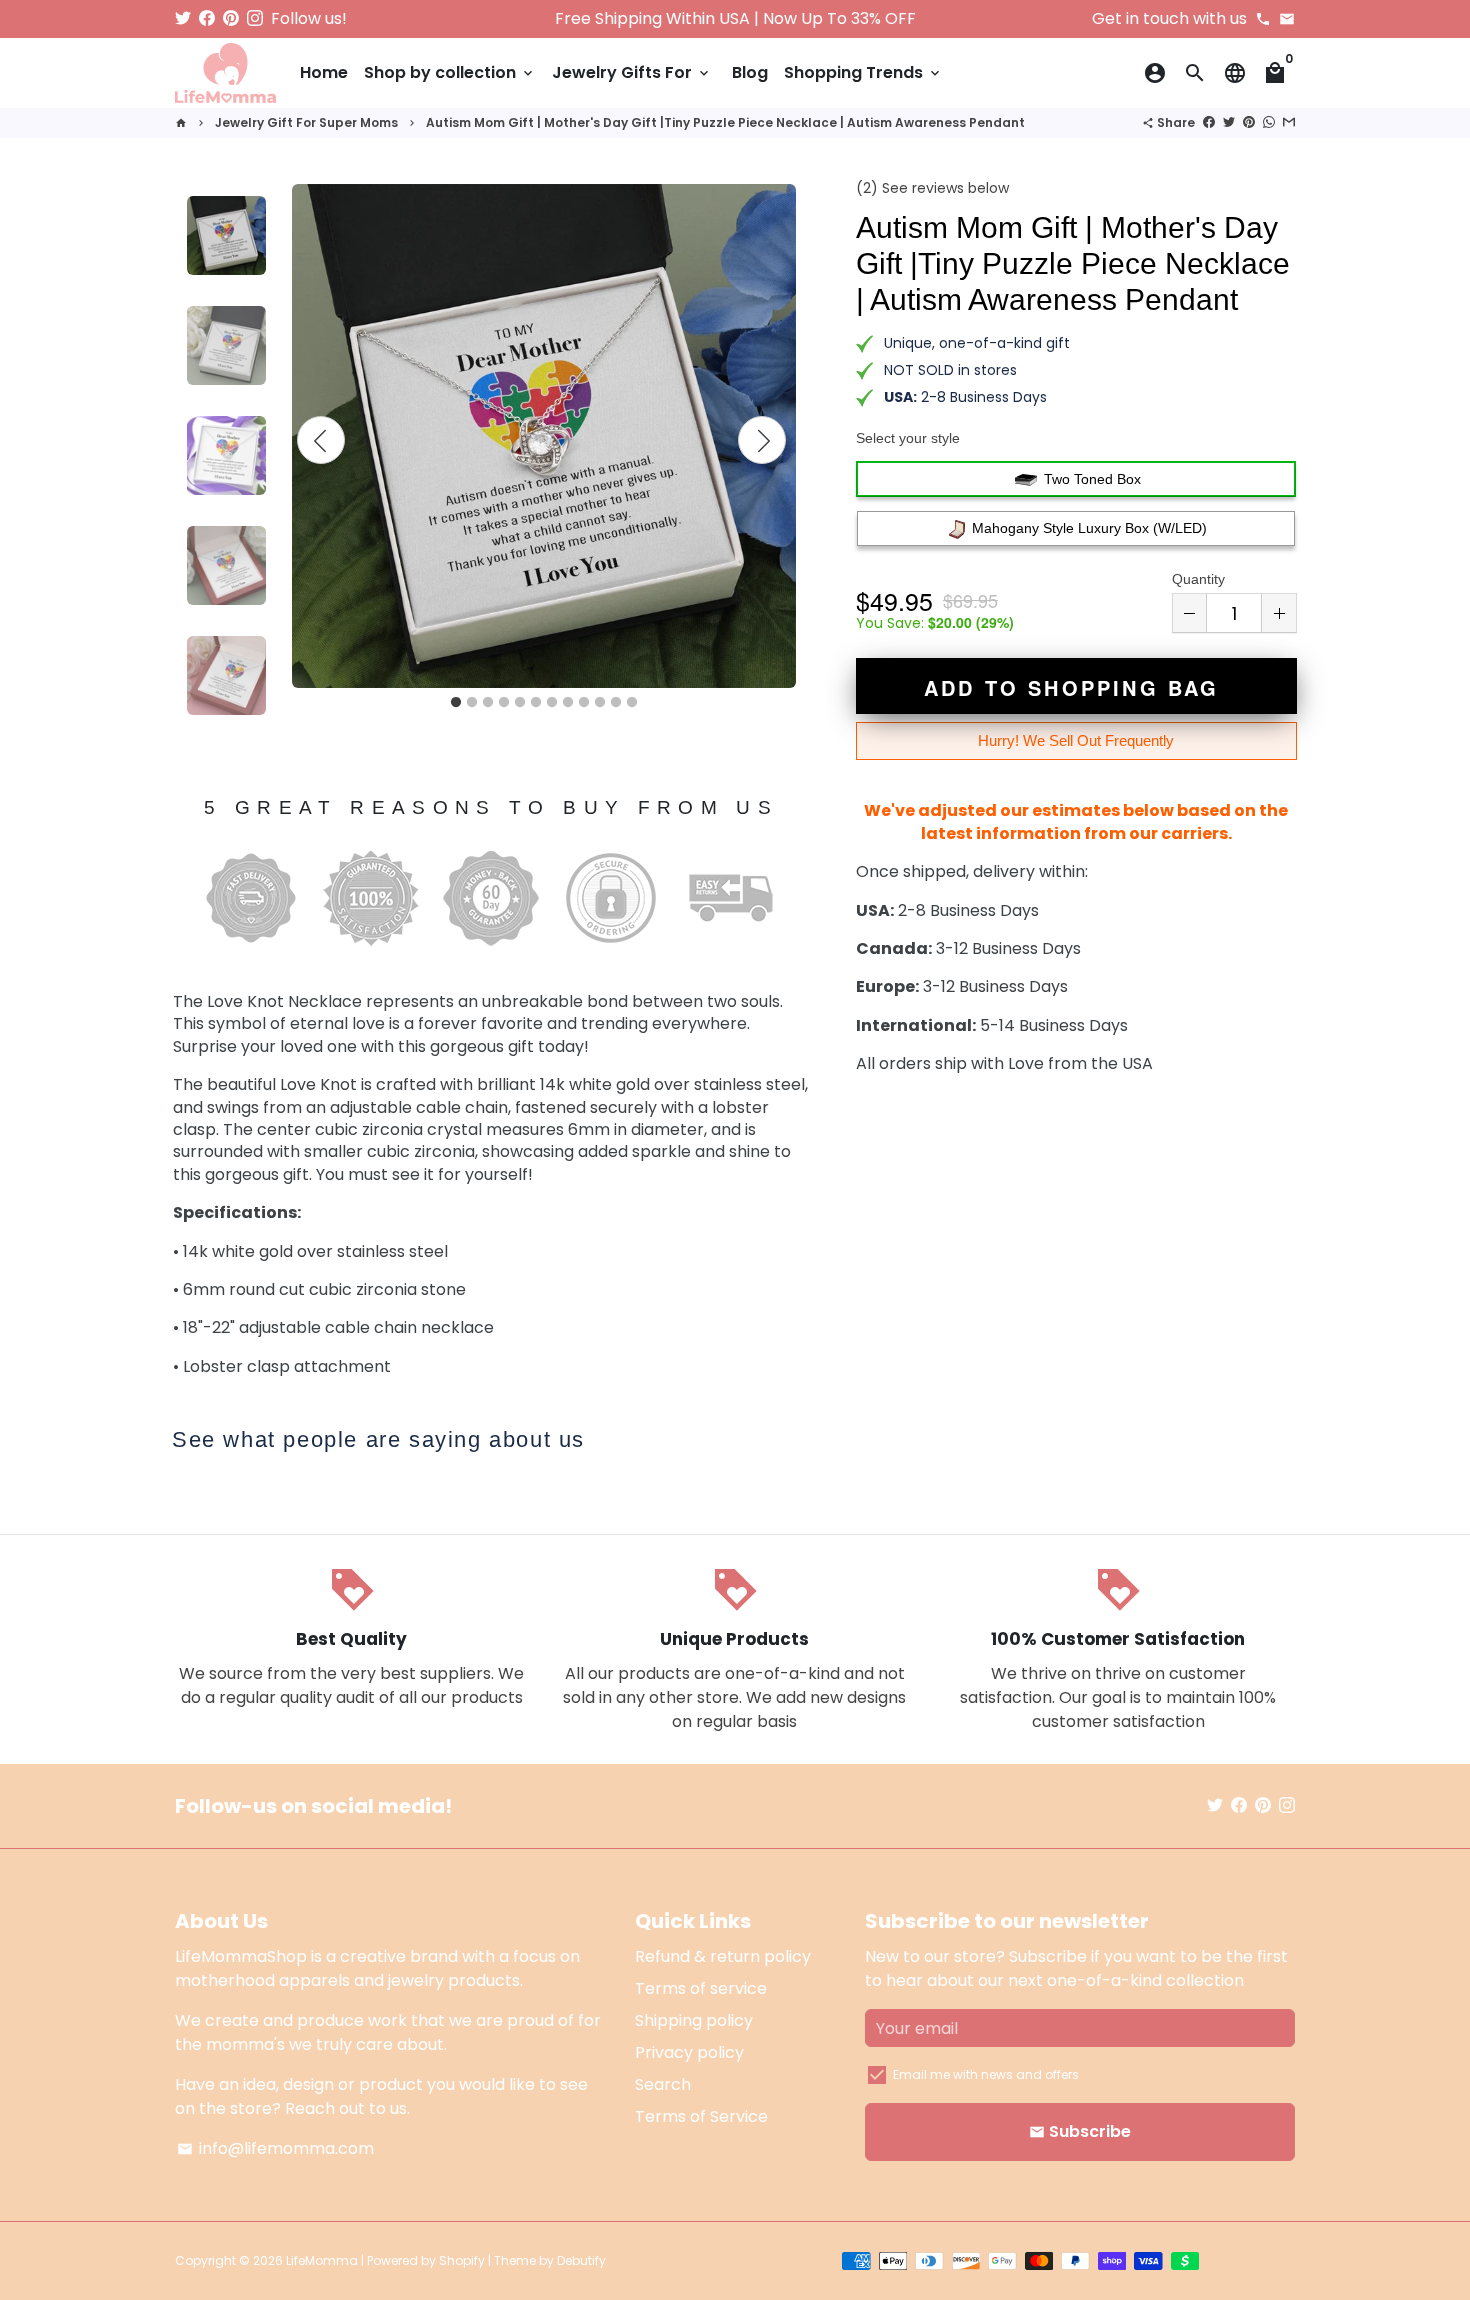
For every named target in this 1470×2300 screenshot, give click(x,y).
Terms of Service (701, 2116)
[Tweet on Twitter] (1229, 122)
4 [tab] (504, 703)
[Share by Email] (1289, 122)
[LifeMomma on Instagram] (255, 18)
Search (663, 2084)
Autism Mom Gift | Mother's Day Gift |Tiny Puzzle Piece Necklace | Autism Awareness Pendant (725, 122)
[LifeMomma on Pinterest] (231, 18)
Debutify (581, 2260)
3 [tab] (488, 703)
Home (324, 72)
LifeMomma (322, 2260)
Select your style (908, 438)
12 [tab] (632, 703)
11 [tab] (616, 703)
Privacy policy (689, 2052)
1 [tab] (456, 703)
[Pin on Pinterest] (1249, 122)
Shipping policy (694, 2020)
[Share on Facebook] (1209, 122)
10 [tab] (600, 703)
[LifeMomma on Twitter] (183, 18)
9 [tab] (584, 703)
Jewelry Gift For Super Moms (306, 122)
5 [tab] (520, 703)
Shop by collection (450, 72)
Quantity (1198, 579)
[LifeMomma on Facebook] (207, 18)
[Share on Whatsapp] (1269, 122)
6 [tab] (536, 703)
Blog (750, 72)
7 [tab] (552, 703)
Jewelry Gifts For (632, 72)
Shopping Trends (863, 72)
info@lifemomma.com (275, 2148)
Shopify (462, 2260)
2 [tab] (472, 703)
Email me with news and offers (986, 2074)
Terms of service (701, 1988)
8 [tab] (568, 703)
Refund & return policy (723, 1956)
